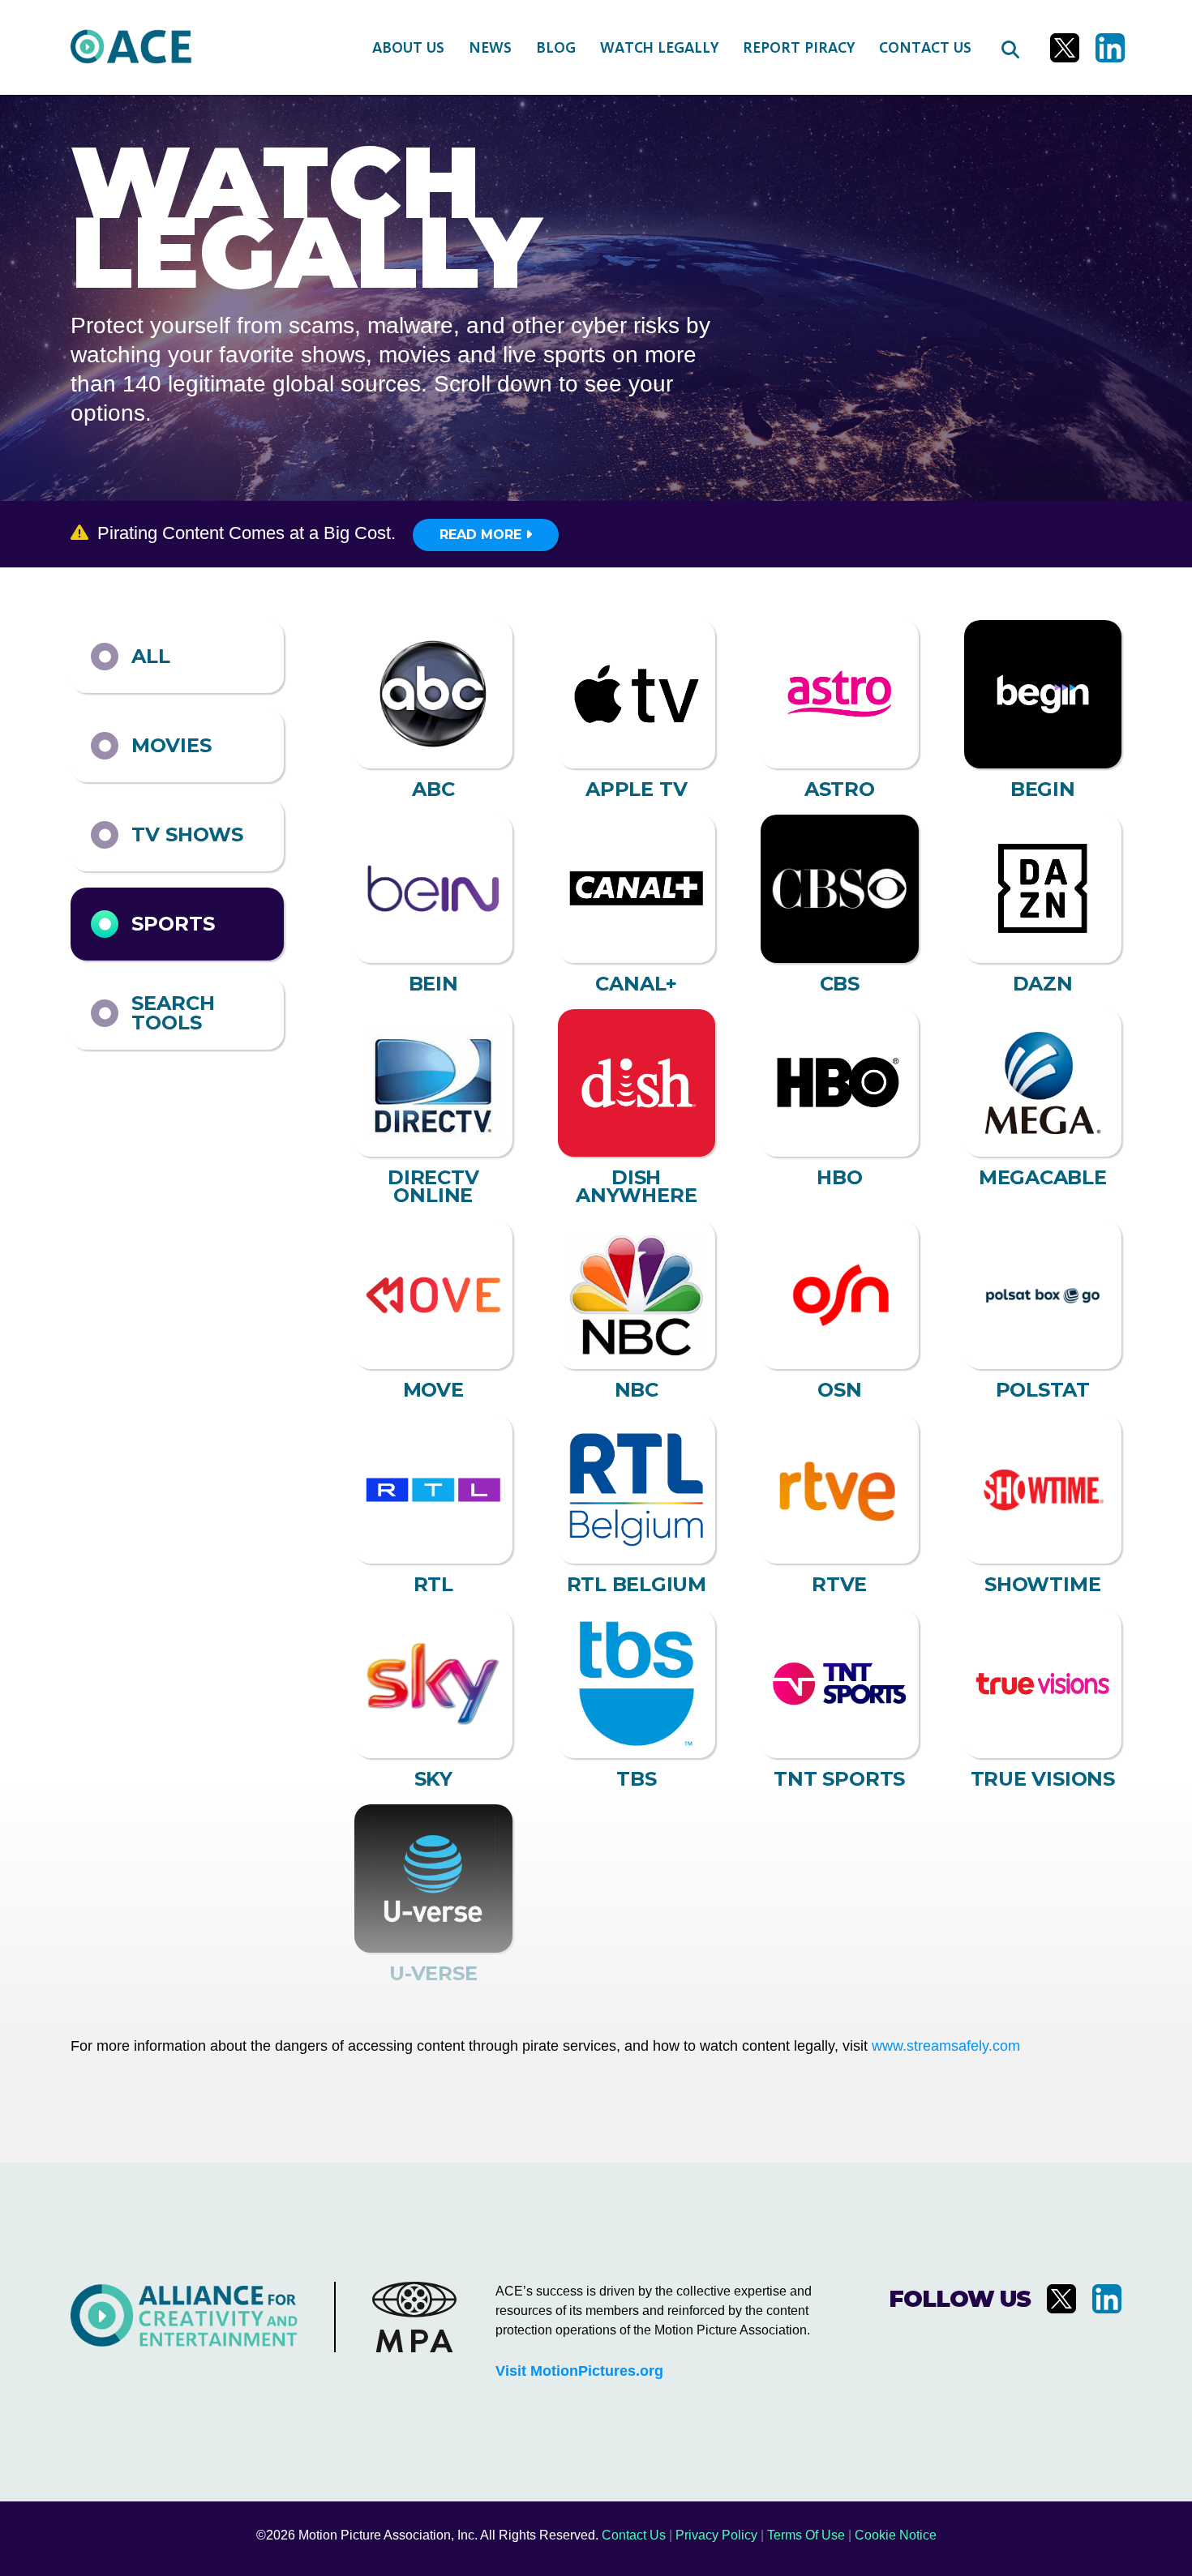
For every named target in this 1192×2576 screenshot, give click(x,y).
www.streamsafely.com (946, 2046)
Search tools (173, 1013)
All (151, 656)
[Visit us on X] (1065, 48)
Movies (172, 745)
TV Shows (187, 834)
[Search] (1010, 48)
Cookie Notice (896, 2535)
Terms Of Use (806, 2535)
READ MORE (482, 535)
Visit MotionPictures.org (579, 2371)
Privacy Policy (716, 2535)
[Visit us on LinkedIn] (1110, 48)
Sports (173, 924)
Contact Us (634, 2535)
